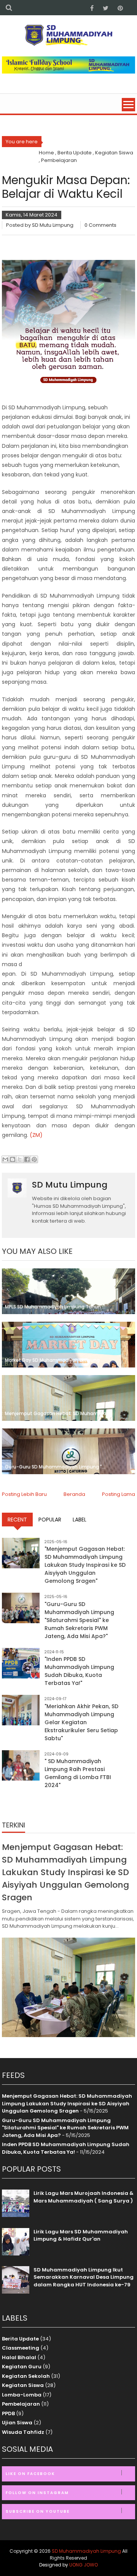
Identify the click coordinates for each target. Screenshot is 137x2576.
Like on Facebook (30, 2474)
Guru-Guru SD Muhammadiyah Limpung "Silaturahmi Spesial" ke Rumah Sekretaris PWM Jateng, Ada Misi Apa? (65, 2128)
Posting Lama (119, 1494)
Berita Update (20, 2339)
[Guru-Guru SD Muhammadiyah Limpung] (21, 1608)
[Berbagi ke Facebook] (27, 1159)
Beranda (74, 1494)
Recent (17, 1520)
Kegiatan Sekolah (26, 2376)
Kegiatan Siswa (23, 2385)
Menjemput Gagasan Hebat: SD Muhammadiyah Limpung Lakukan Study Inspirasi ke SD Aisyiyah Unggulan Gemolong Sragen (65, 1872)
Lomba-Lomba (22, 2395)
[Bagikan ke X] (20, 1159)
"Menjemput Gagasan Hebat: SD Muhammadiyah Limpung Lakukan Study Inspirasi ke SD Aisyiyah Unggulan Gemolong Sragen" (85, 1565)
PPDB (8, 2413)
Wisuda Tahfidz (23, 2432)
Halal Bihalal (19, 2357)
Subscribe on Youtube (38, 2511)
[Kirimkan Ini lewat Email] (5, 1159)
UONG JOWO (84, 2565)
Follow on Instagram (37, 2493)
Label (80, 1520)
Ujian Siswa (17, 2423)
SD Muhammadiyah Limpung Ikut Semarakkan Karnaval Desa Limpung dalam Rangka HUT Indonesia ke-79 (84, 2277)
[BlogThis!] (13, 1159)
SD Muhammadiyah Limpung (86, 2551)
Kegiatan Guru (22, 2367)
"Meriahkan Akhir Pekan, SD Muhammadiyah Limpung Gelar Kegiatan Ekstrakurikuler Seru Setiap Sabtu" (81, 1722)
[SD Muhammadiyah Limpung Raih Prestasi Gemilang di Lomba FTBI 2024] (21, 1765)
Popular (50, 1520)
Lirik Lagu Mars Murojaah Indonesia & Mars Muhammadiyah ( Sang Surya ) (84, 2197)
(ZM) (36, 1135)
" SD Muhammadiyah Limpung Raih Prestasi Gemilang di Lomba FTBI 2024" (78, 1773)
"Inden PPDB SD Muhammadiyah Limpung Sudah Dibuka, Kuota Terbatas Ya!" (79, 1671)
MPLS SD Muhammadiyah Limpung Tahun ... (55, 1307)
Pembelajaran (21, 2404)
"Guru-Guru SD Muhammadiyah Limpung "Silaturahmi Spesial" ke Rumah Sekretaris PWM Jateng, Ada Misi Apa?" (79, 1620)
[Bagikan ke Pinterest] (34, 1159)
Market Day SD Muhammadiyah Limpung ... (55, 1360)
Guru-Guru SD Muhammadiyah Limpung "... (55, 1467)
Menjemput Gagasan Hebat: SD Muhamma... (57, 1413)
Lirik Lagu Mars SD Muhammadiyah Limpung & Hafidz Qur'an (81, 2235)
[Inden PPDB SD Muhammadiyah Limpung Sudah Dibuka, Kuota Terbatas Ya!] (21, 1663)
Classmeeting (21, 2348)
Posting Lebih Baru (24, 1494)
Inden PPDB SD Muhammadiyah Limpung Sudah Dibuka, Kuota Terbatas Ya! (66, 2148)
